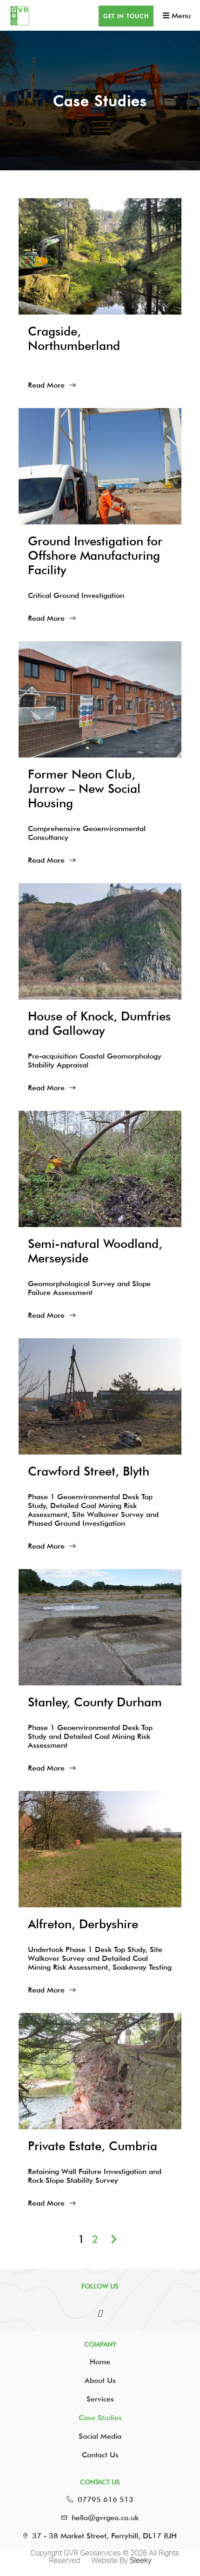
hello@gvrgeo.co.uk (105, 2518)
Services (100, 2399)
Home (100, 2362)
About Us (100, 2380)
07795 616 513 (106, 2499)
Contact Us (100, 2455)
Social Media (100, 2436)
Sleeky (141, 2561)
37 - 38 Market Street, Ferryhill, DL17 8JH (104, 2536)
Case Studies (100, 2418)
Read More (46, 385)
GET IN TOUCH (126, 16)
